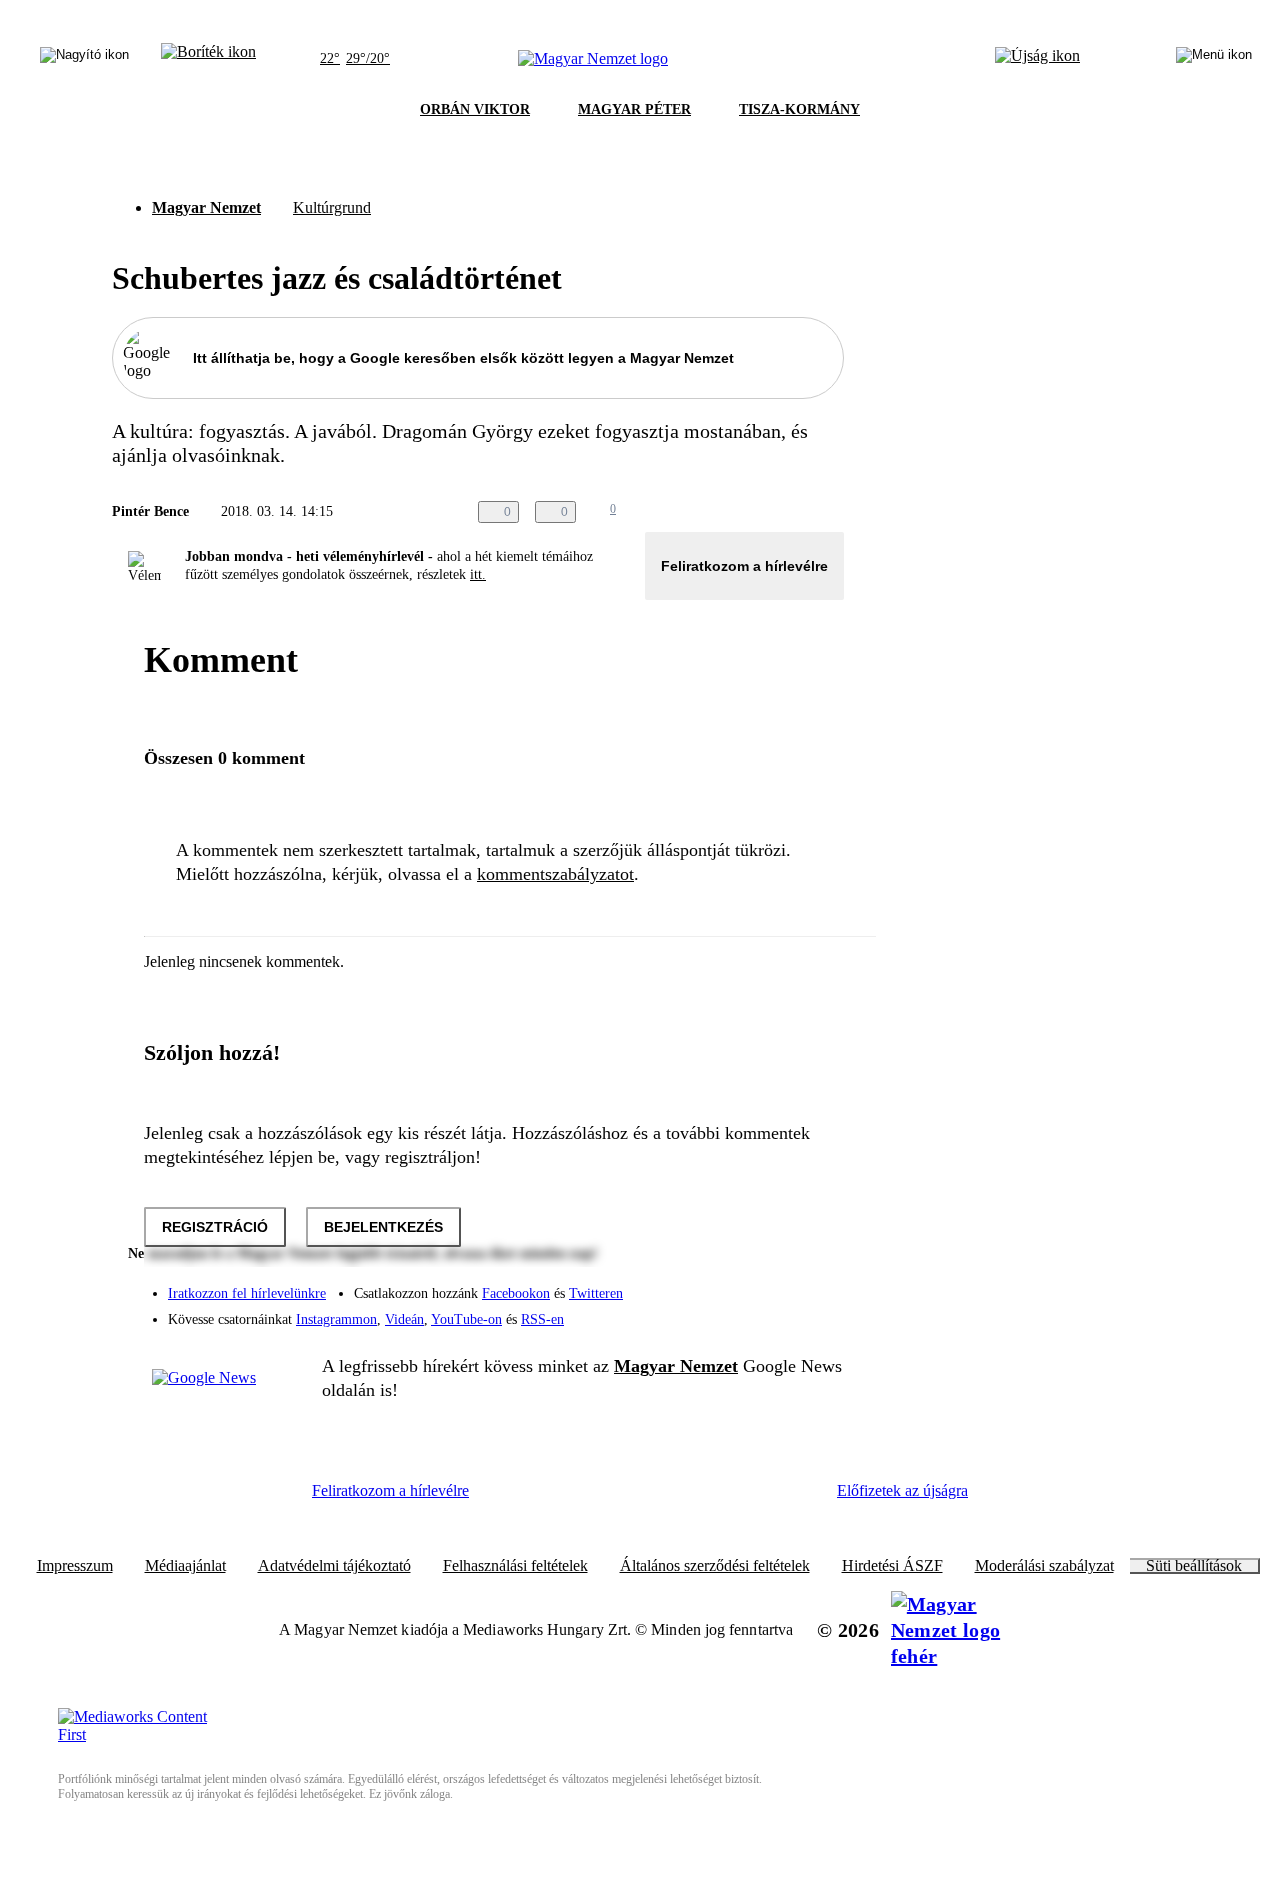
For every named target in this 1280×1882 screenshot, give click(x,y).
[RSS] (816, 1312)
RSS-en (542, 1319)
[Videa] (736, 1312)
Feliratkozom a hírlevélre (744, 566)
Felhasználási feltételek (515, 1566)
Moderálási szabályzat (1044, 1566)
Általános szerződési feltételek (715, 1566)
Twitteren (596, 1293)
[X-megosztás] (792, 512)
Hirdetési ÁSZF (892, 1566)
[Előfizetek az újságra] (1037, 59)
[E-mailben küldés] (752, 512)
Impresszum (75, 1566)
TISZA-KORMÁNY (799, 109)
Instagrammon (336, 1319)
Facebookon (516, 1293)
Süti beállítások (1194, 1566)
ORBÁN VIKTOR (475, 109)
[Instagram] (776, 1284)
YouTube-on (466, 1319)
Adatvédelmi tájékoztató (334, 1566)
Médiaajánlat (185, 1566)
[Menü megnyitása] (1214, 59)
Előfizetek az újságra (902, 1490)
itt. (478, 574)
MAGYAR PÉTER (634, 109)
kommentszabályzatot (555, 874)
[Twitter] (816, 1284)
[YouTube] (776, 1312)
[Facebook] (736, 1284)
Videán (404, 1319)
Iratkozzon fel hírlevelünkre (247, 1293)
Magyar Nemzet (206, 207)
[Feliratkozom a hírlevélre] (208, 59)
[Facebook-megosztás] (832, 512)
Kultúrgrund (332, 207)
